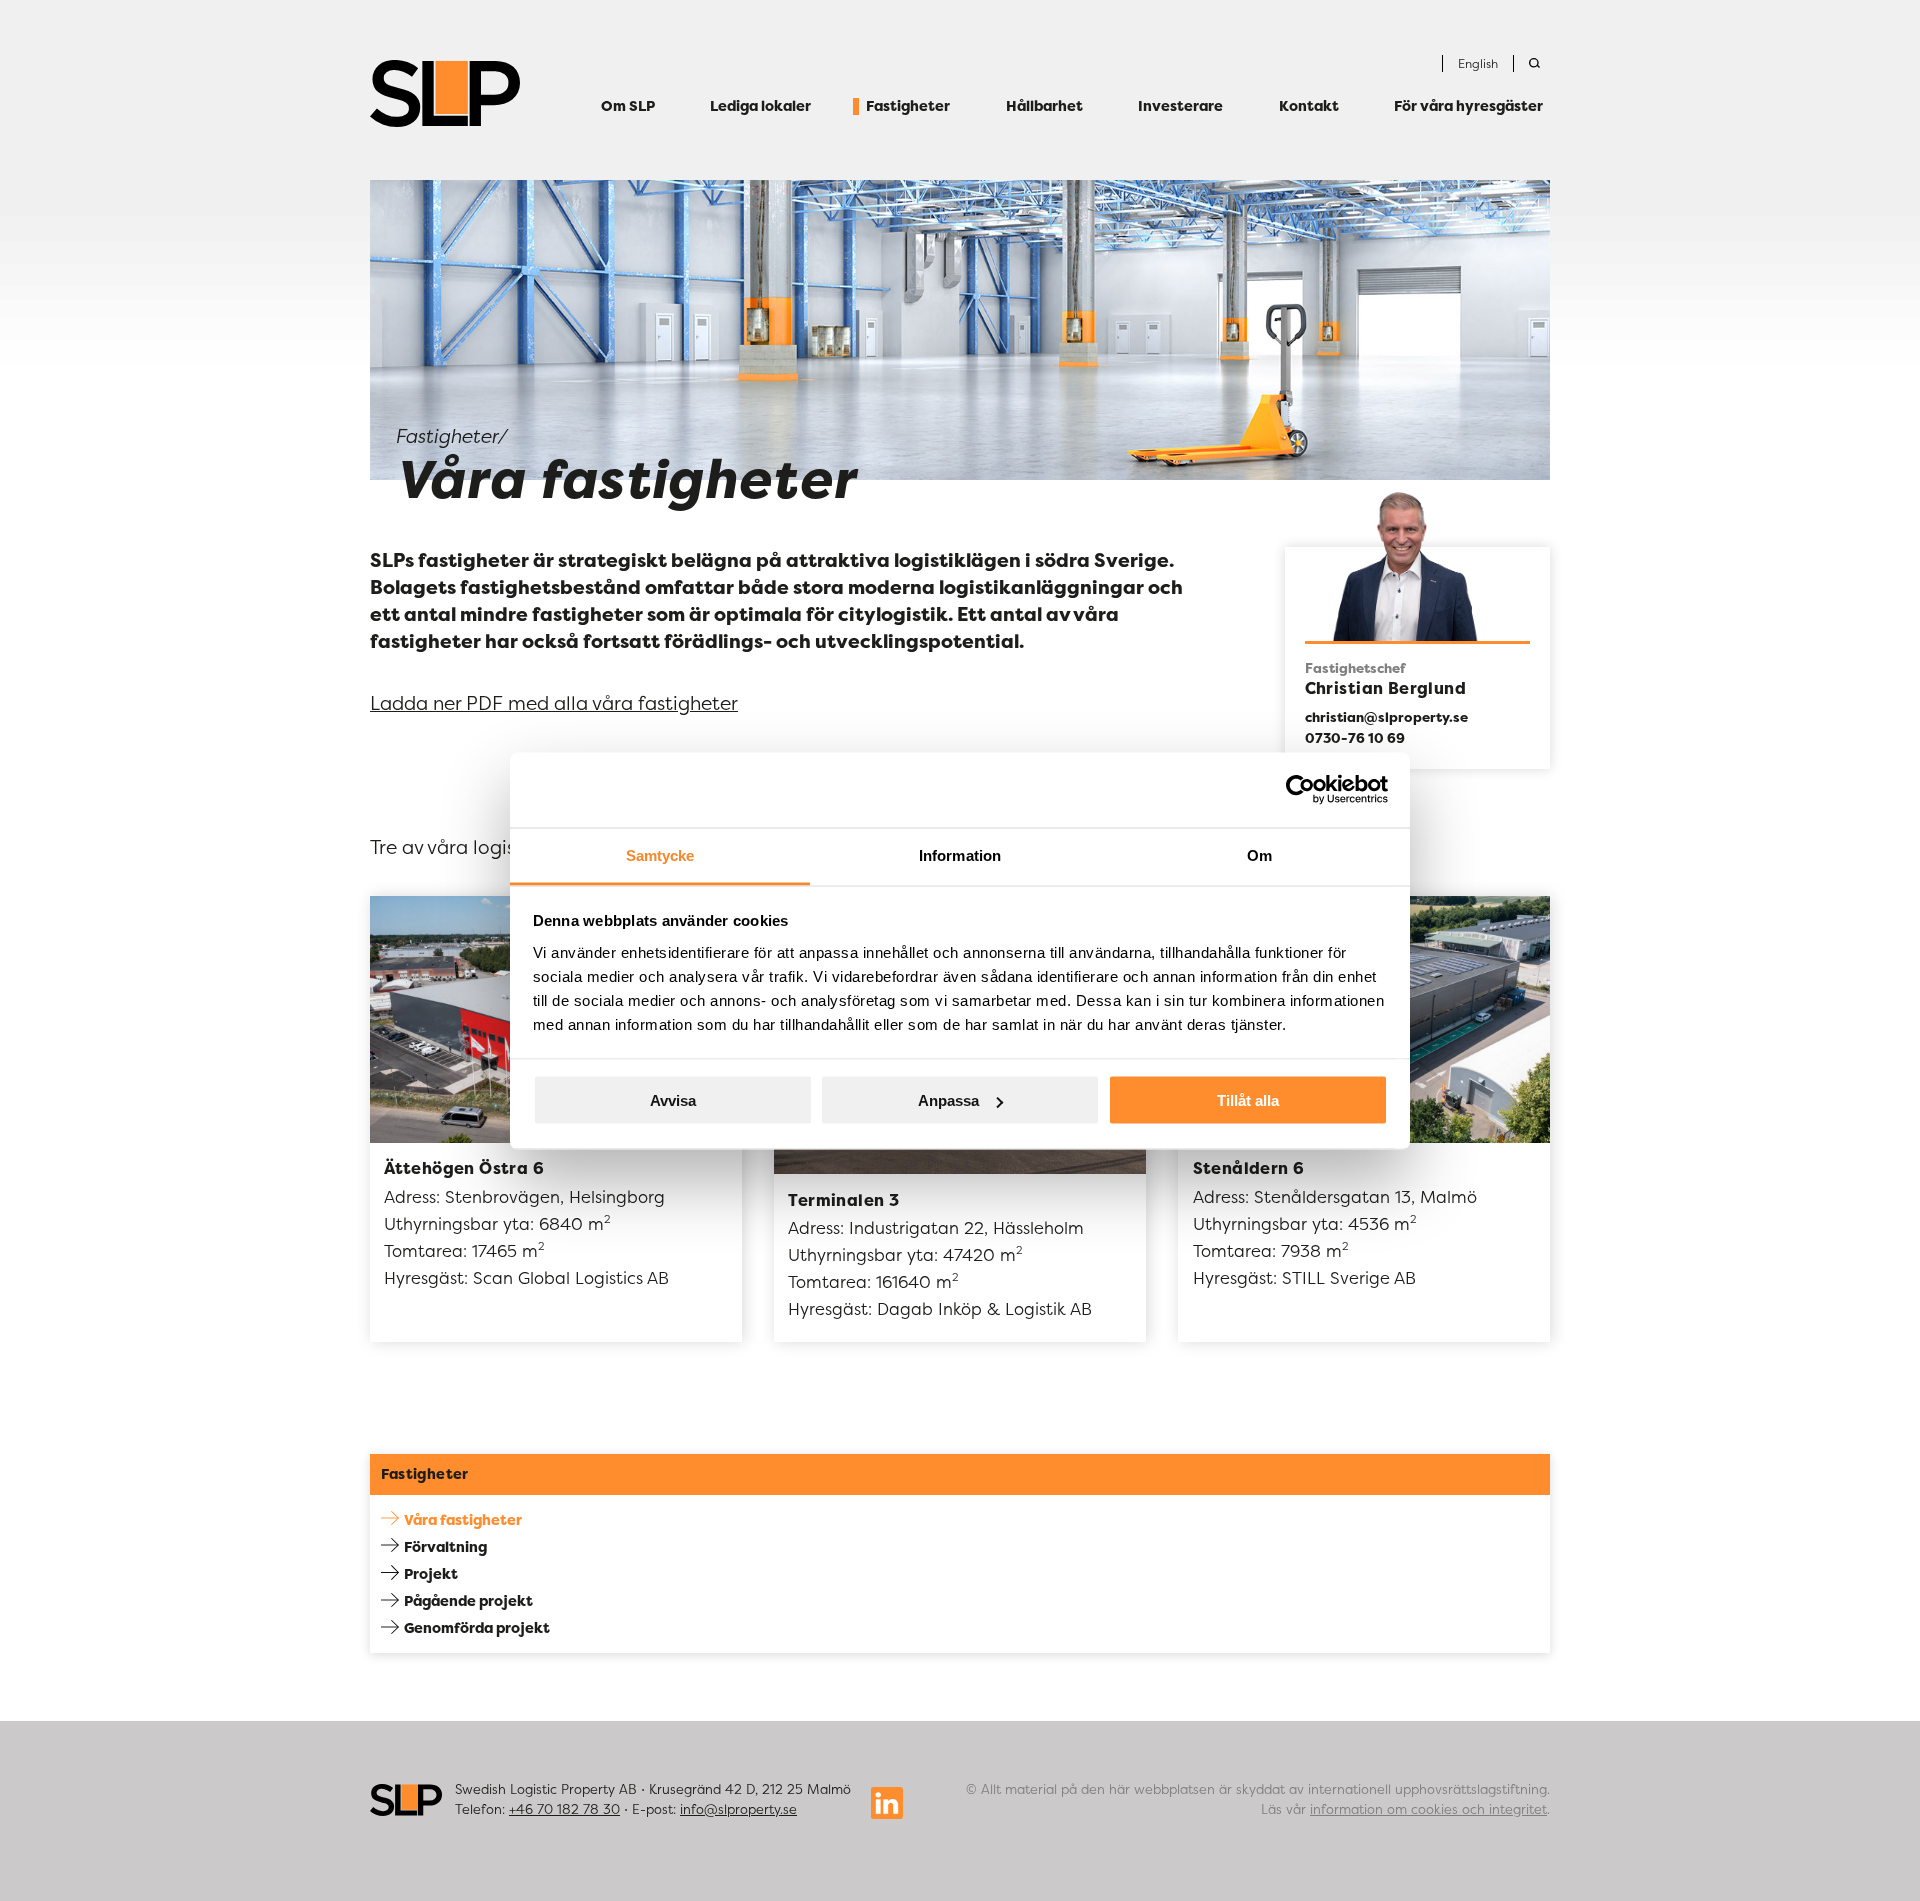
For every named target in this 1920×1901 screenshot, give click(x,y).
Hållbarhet (1044, 107)
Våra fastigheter (463, 1519)
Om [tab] (1259, 854)
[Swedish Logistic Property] (445, 93)
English (1478, 63)
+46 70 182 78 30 (564, 1809)
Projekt (431, 1573)
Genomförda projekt (477, 1628)
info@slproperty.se (738, 1809)
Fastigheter (908, 107)
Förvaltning (445, 1546)
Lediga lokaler (760, 107)
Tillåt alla (1248, 1100)
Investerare (1180, 107)
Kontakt (1309, 107)
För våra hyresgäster (1468, 107)
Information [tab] (960, 854)
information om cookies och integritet (1428, 1809)
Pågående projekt (468, 1601)
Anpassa (948, 1100)
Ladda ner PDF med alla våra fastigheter (554, 703)
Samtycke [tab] (660, 854)
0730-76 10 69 (1355, 738)
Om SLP (628, 107)
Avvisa (673, 1100)
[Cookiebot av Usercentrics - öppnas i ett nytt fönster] (1300, 790)
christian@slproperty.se (1386, 717)
